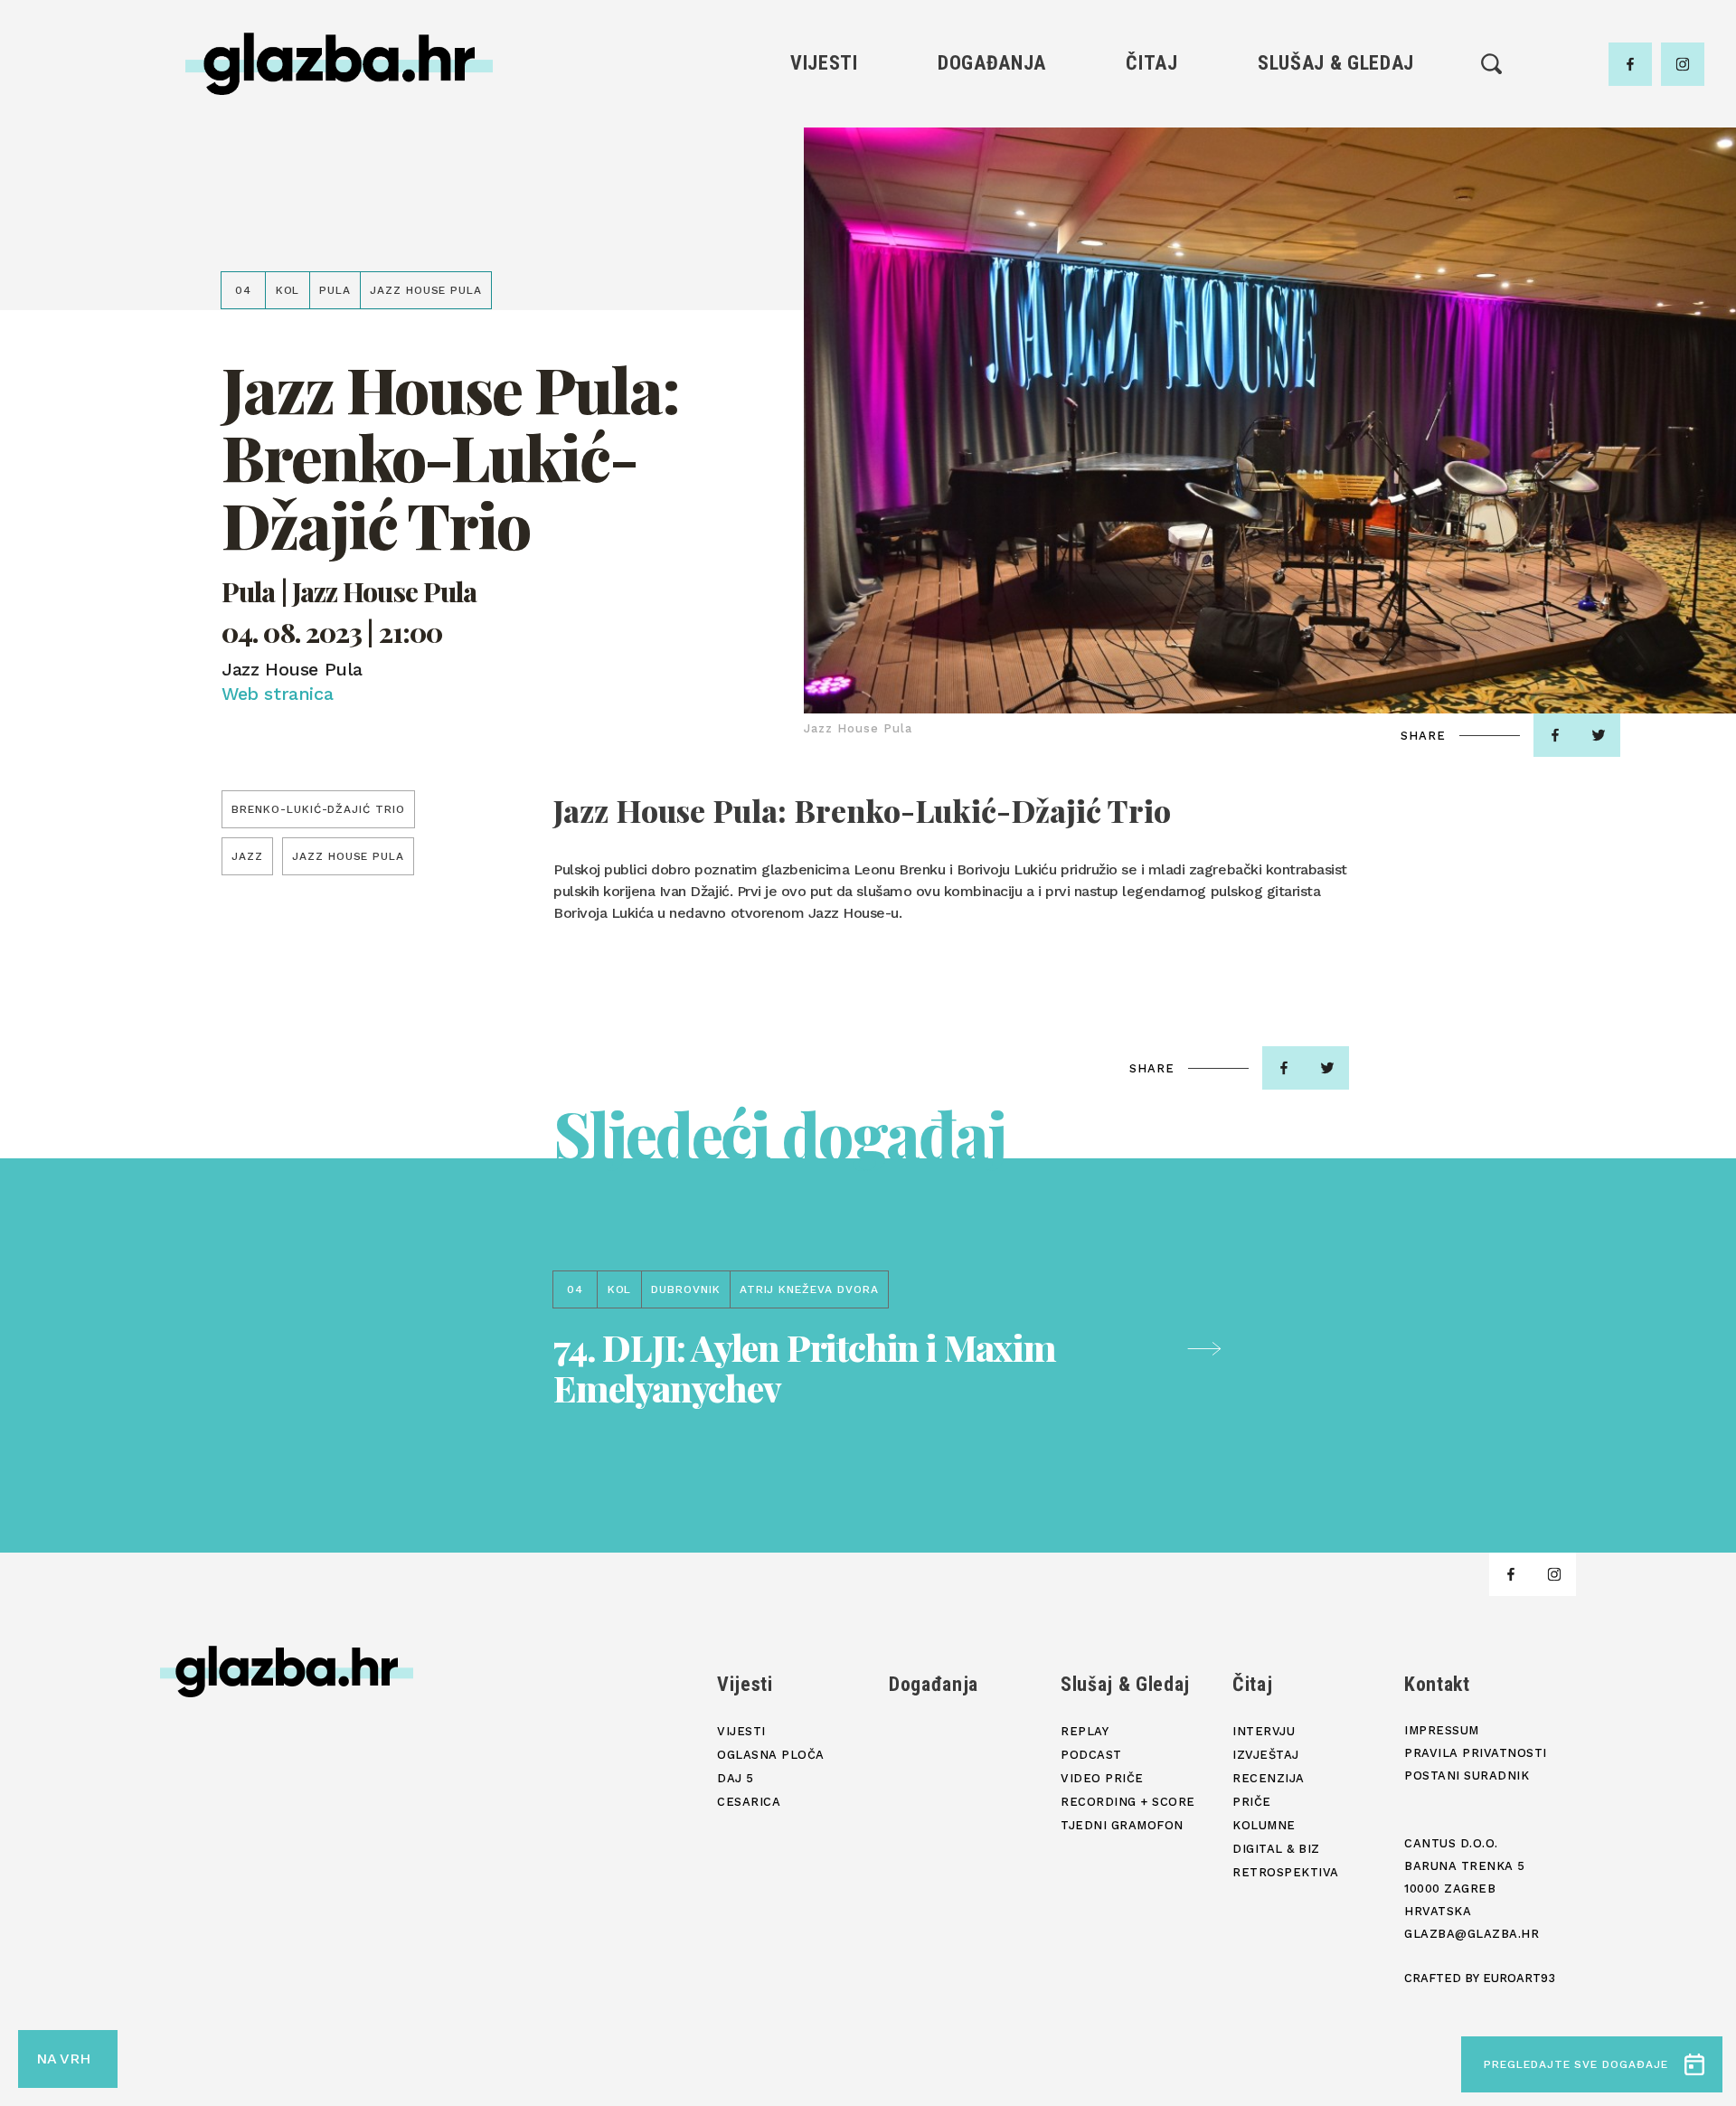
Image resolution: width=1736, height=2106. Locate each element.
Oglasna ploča (824, 149)
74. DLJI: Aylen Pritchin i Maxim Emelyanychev (805, 1367)
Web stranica (277, 694)
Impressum (1442, 1730)
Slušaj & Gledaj (1336, 63)
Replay (1336, 118)
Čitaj (1151, 63)
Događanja (992, 63)
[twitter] (1599, 735)
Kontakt (1437, 1684)
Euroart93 (1519, 1978)
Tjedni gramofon (1336, 149)
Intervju (1152, 118)
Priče (1151, 210)
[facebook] (1630, 64)
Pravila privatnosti (1476, 1753)
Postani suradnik (1467, 1775)
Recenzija (1152, 179)
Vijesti (824, 63)
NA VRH (63, 2059)
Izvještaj (1152, 149)
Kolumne (1151, 241)
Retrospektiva (1151, 302)
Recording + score (1336, 241)
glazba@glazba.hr (1472, 1934)
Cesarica (824, 210)
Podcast (1335, 179)
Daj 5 (824, 241)
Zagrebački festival (824, 179)
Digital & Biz (1152, 272)
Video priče (1335, 210)
